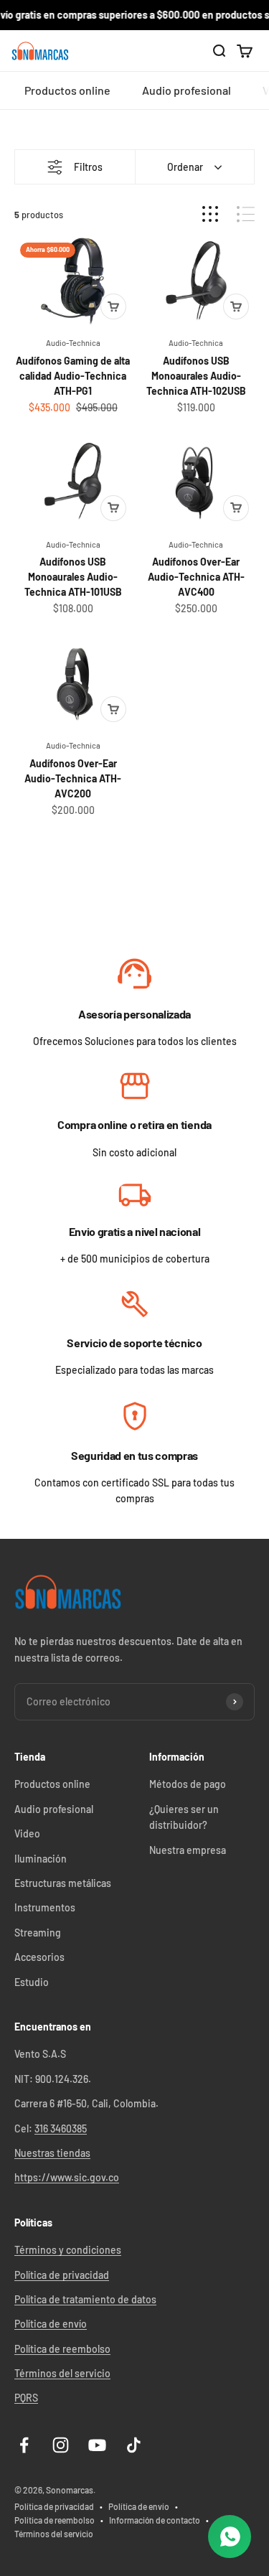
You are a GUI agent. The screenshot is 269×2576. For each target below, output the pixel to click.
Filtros (88, 167)
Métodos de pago (188, 1784)
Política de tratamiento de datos (85, 2299)
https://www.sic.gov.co (67, 2177)
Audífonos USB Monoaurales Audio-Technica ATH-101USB (73, 577)
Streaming (38, 1933)
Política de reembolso (62, 2349)
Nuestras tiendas (52, 2153)
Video (27, 1833)
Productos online (67, 91)
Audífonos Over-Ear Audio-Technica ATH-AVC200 (73, 778)
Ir (134, 975)
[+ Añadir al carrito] (113, 306)
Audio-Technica (73, 343)
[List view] (246, 214)
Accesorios (39, 1957)
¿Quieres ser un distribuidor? (184, 1817)
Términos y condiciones (68, 2250)
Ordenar (185, 167)
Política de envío (51, 2324)
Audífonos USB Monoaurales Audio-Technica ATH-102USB (196, 376)
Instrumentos (45, 1907)
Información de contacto (155, 2520)
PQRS (26, 2398)
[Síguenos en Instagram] (61, 2445)
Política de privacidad (62, 2275)
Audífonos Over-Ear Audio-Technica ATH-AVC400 (196, 577)
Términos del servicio (62, 2373)
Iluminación (41, 1859)
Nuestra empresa (188, 1850)
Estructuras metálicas (63, 1883)
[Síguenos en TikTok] (134, 2445)
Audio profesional (187, 91)
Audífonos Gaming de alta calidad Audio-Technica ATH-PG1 (73, 376)
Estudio (32, 1982)
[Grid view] (210, 214)
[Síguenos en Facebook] (24, 2445)
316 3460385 (61, 2128)
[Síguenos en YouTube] (97, 2445)
